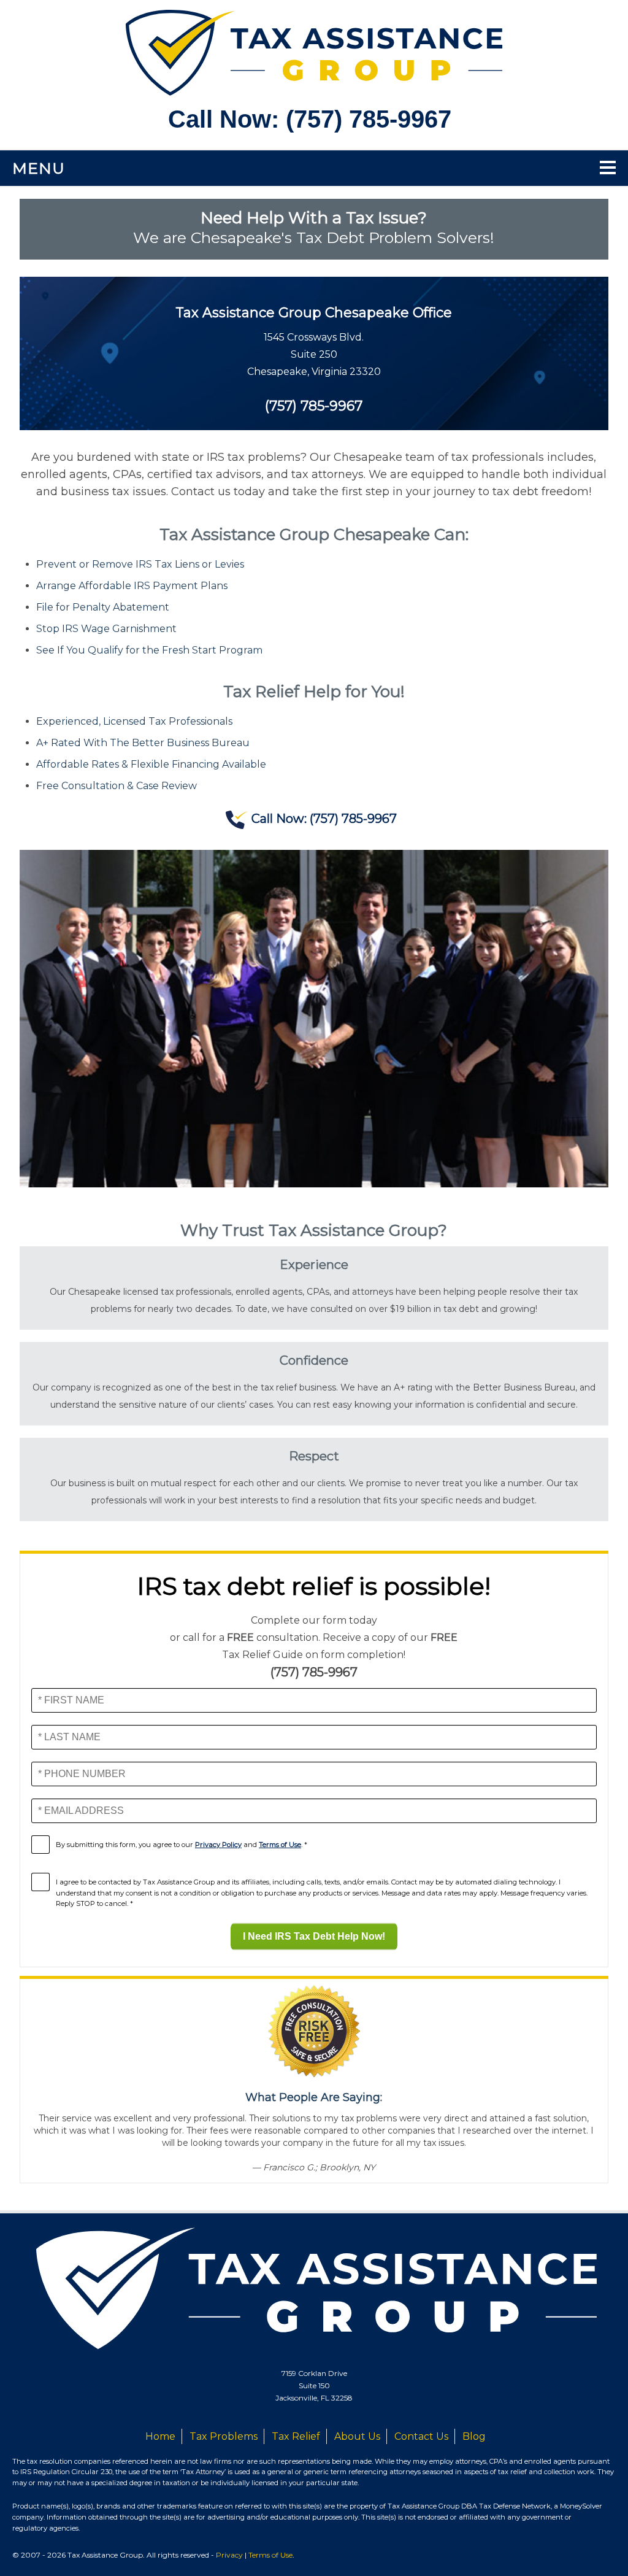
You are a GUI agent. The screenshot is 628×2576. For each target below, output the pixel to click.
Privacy (229, 2555)
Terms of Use (280, 1845)
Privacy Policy (218, 1845)
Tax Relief (296, 2436)
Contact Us (421, 2436)
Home (160, 2436)
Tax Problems (224, 2436)
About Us (357, 2436)
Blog (474, 2436)
